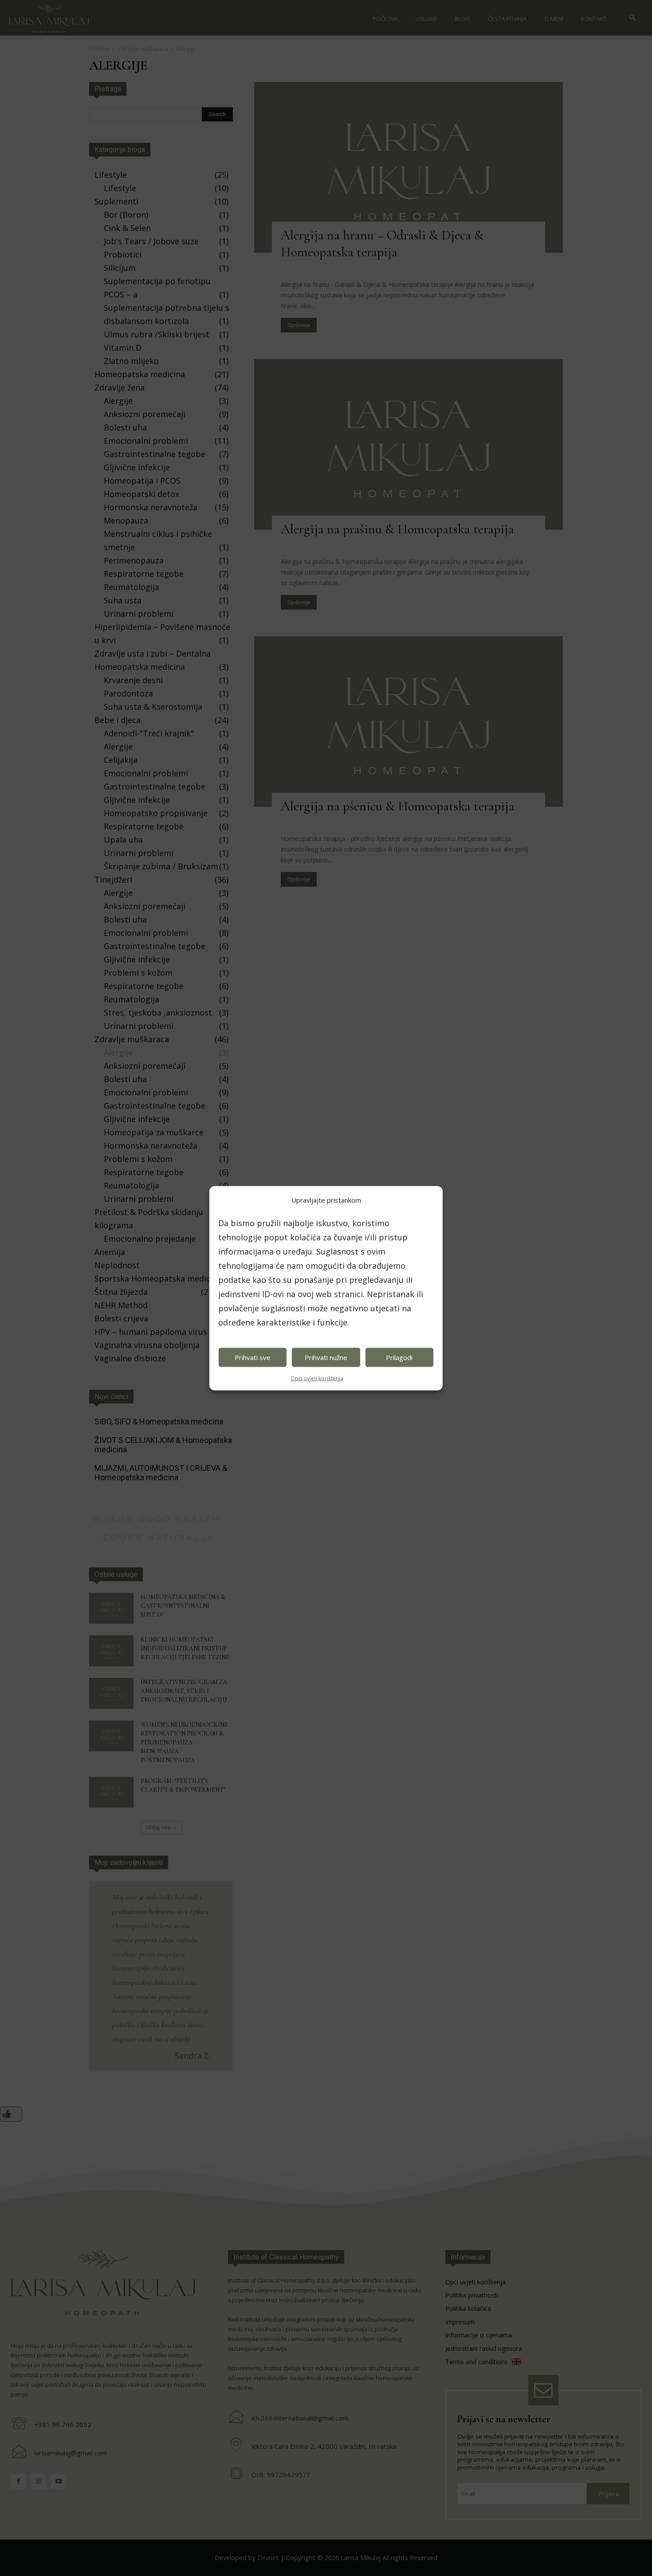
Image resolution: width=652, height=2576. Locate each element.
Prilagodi (399, 1357)
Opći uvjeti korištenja (317, 1378)
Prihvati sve (253, 1357)
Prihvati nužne (326, 1357)
